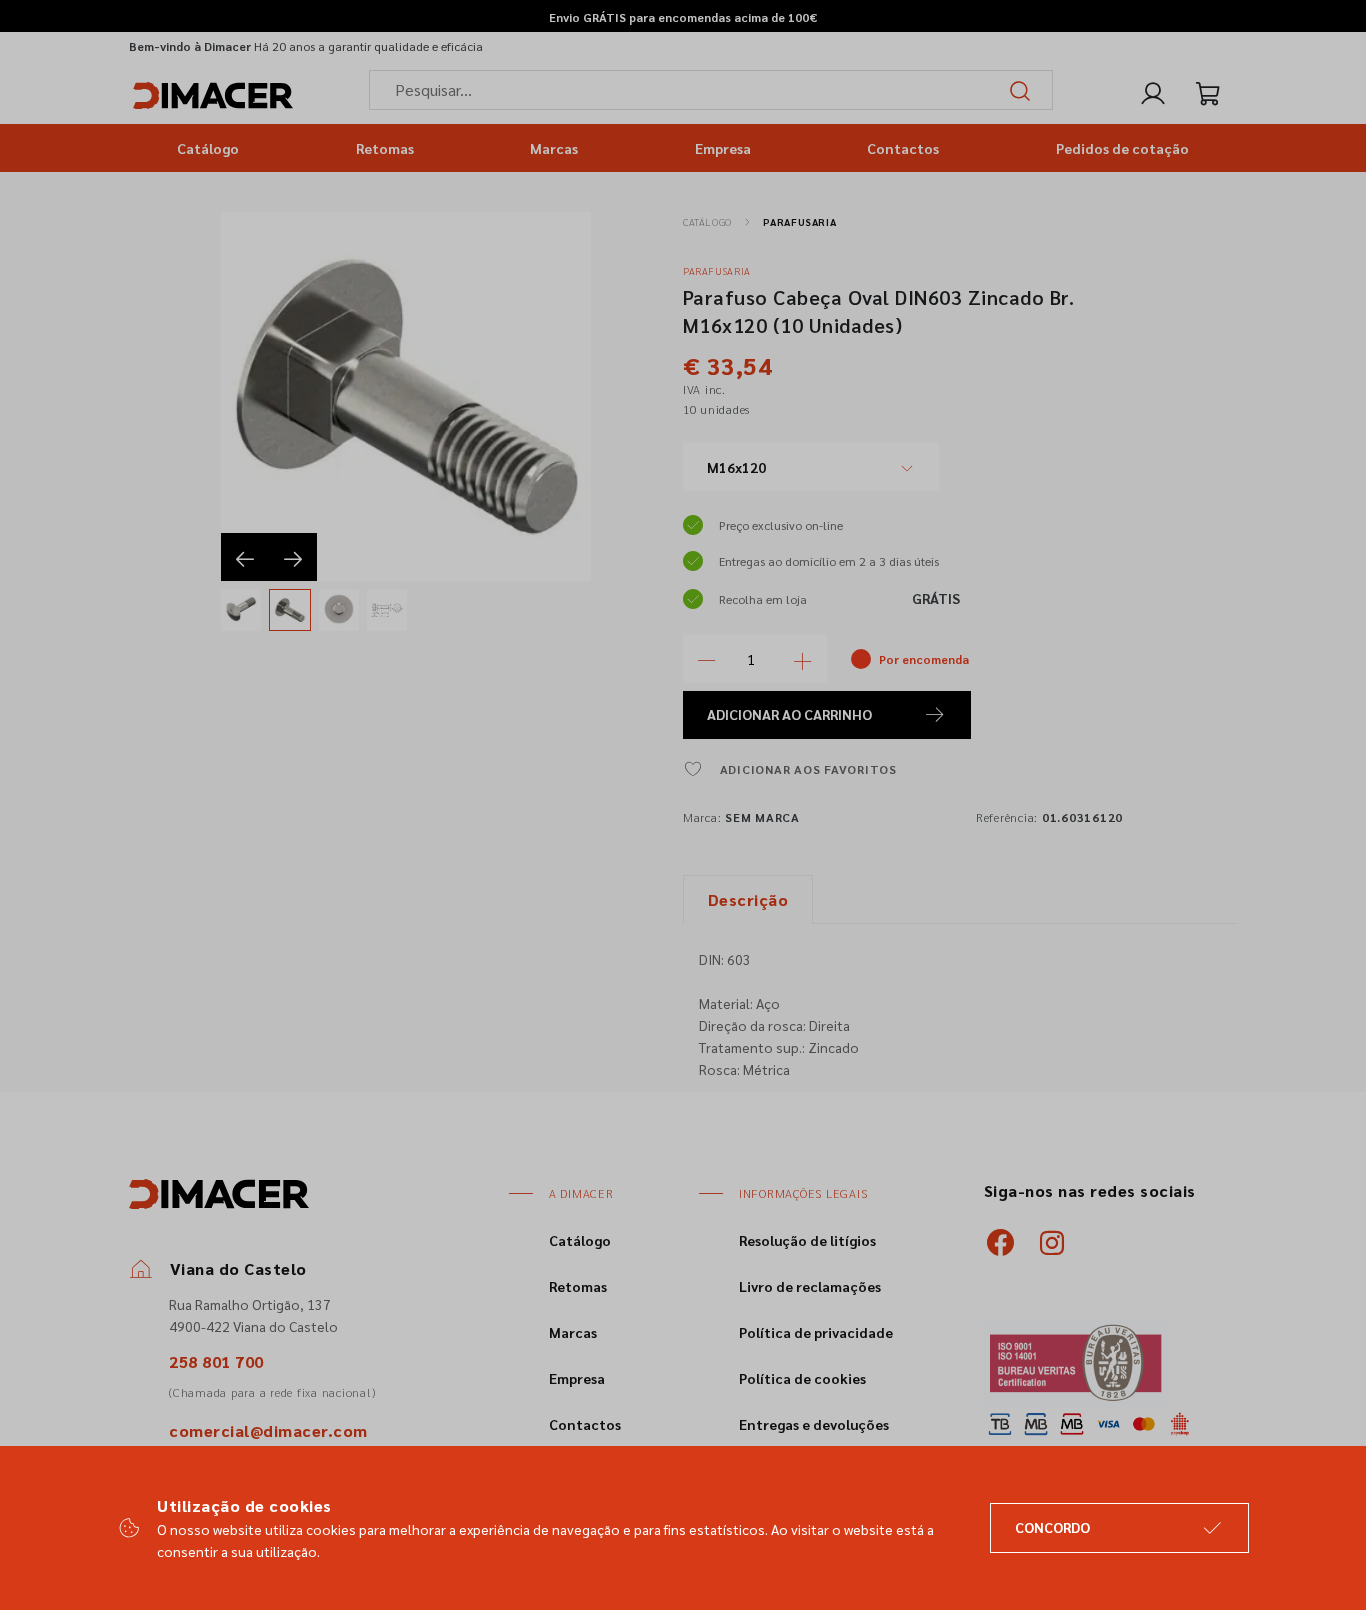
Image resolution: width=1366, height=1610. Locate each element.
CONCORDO (1052, 1527)
